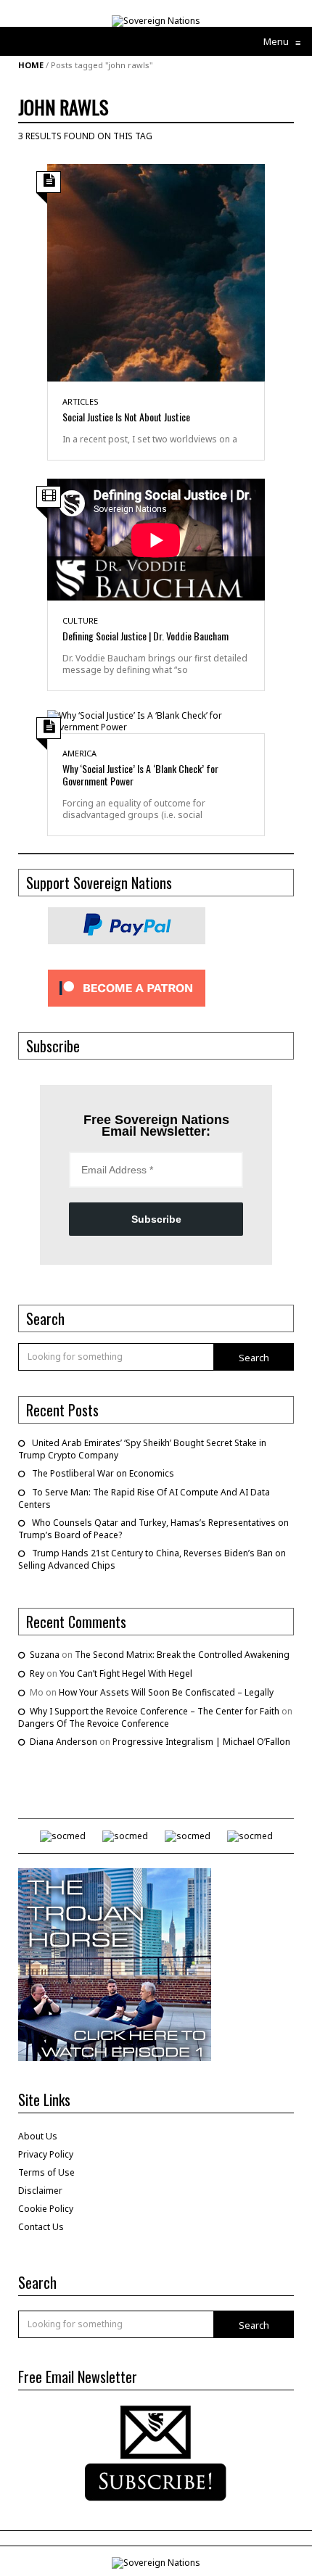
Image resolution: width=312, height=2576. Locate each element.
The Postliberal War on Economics (103, 1473)
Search (254, 1358)
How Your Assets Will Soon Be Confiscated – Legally (166, 1692)
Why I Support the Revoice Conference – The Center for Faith (155, 1711)
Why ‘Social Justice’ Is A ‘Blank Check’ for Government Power (140, 775)
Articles (81, 401)
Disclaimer (40, 2191)
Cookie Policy (46, 2209)
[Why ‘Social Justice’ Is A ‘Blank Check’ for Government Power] (156, 721)
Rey (37, 1673)
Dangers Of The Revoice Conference (94, 1723)
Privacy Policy (46, 2154)
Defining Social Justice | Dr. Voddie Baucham (145, 636)
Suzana (45, 1655)
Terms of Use (46, 2172)
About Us (38, 2136)
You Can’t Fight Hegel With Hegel (126, 1673)
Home (31, 65)
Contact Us (41, 2227)
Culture (80, 620)
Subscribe (156, 1219)
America (79, 753)
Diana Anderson (63, 1742)
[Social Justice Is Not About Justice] (156, 272)
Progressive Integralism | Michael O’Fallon (201, 1742)
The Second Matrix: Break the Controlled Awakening (182, 1655)
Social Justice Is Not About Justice (126, 417)
